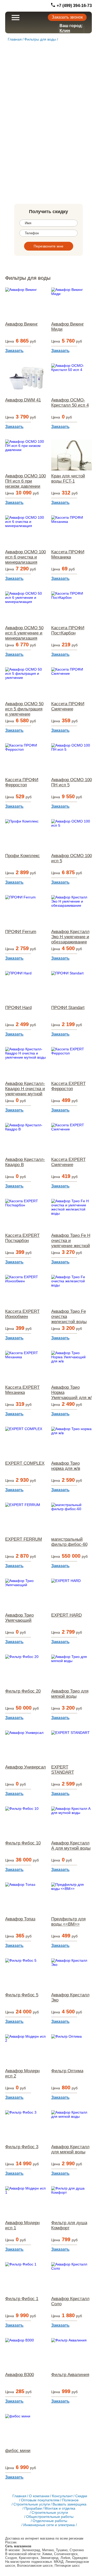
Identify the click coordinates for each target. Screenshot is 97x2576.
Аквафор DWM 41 (23, 400)
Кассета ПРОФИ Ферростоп (22, 782)
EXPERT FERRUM (24, 1539)
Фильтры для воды (40, 39)
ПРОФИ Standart (68, 1008)
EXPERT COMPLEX (25, 1463)
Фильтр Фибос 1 (22, 2299)
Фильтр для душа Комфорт (69, 2225)
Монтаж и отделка (60, 2508)
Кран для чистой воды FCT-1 (68, 479)
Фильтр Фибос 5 (22, 1995)
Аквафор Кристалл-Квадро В (25, 1162)
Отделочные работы (50, 2521)
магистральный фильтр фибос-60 (69, 1542)
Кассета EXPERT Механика (22, 1390)
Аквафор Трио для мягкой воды (70, 1694)
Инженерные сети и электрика (49, 2525)
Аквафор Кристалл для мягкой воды (70, 2149)
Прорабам (33, 2508)
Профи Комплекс (23, 856)
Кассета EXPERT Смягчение (68, 1162)
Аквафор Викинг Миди (68, 327)
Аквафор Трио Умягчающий (19, 1618)
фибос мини (18, 2451)
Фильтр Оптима (67, 2071)
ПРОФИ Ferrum (21, 932)
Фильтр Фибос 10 (23, 1843)
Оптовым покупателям (40, 2500)
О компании (39, 2496)
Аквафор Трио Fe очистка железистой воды (69, 1317)
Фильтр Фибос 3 (22, 2147)
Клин (65, 31)
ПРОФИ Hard (18, 1008)
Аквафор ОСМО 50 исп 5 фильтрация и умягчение (24, 709)
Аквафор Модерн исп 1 (22, 2225)
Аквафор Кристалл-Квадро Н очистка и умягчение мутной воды (25, 1089)
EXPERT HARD (66, 1615)
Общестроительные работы (50, 2517)
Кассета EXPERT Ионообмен (22, 1314)
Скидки (81, 2496)
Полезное (70, 2500)
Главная (15, 39)
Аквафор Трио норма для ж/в (66, 1466)
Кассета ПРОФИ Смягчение (68, 706)
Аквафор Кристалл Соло (70, 2301)
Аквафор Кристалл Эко (70, 1997)
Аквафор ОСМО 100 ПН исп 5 (72, 782)
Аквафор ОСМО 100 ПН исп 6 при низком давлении (25, 481)
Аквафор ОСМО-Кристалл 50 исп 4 (70, 403)
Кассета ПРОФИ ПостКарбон (68, 630)
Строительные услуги (32, 2504)
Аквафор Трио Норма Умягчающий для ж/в (72, 1393)
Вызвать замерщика (69, 2504)
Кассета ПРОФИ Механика (68, 554)
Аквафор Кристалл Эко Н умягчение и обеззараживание (70, 937)
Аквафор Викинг (21, 324)
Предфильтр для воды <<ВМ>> (68, 1922)
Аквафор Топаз (20, 1919)
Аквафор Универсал (25, 1767)
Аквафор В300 (20, 2375)
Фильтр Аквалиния (70, 2375)
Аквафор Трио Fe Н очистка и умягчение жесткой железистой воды (71, 1241)
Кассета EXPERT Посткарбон (22, 1238)
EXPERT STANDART (63, 1770)
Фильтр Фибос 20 (23, 1691)
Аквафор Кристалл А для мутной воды (71, 1846)
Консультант (62, 2496)
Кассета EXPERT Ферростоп (68, 1086)
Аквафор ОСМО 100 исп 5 (72, 858)
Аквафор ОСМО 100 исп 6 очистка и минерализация (25, 557)
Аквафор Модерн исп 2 (22, 2073)
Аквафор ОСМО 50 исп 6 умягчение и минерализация (24, 633)
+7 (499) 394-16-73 (74, 6)
